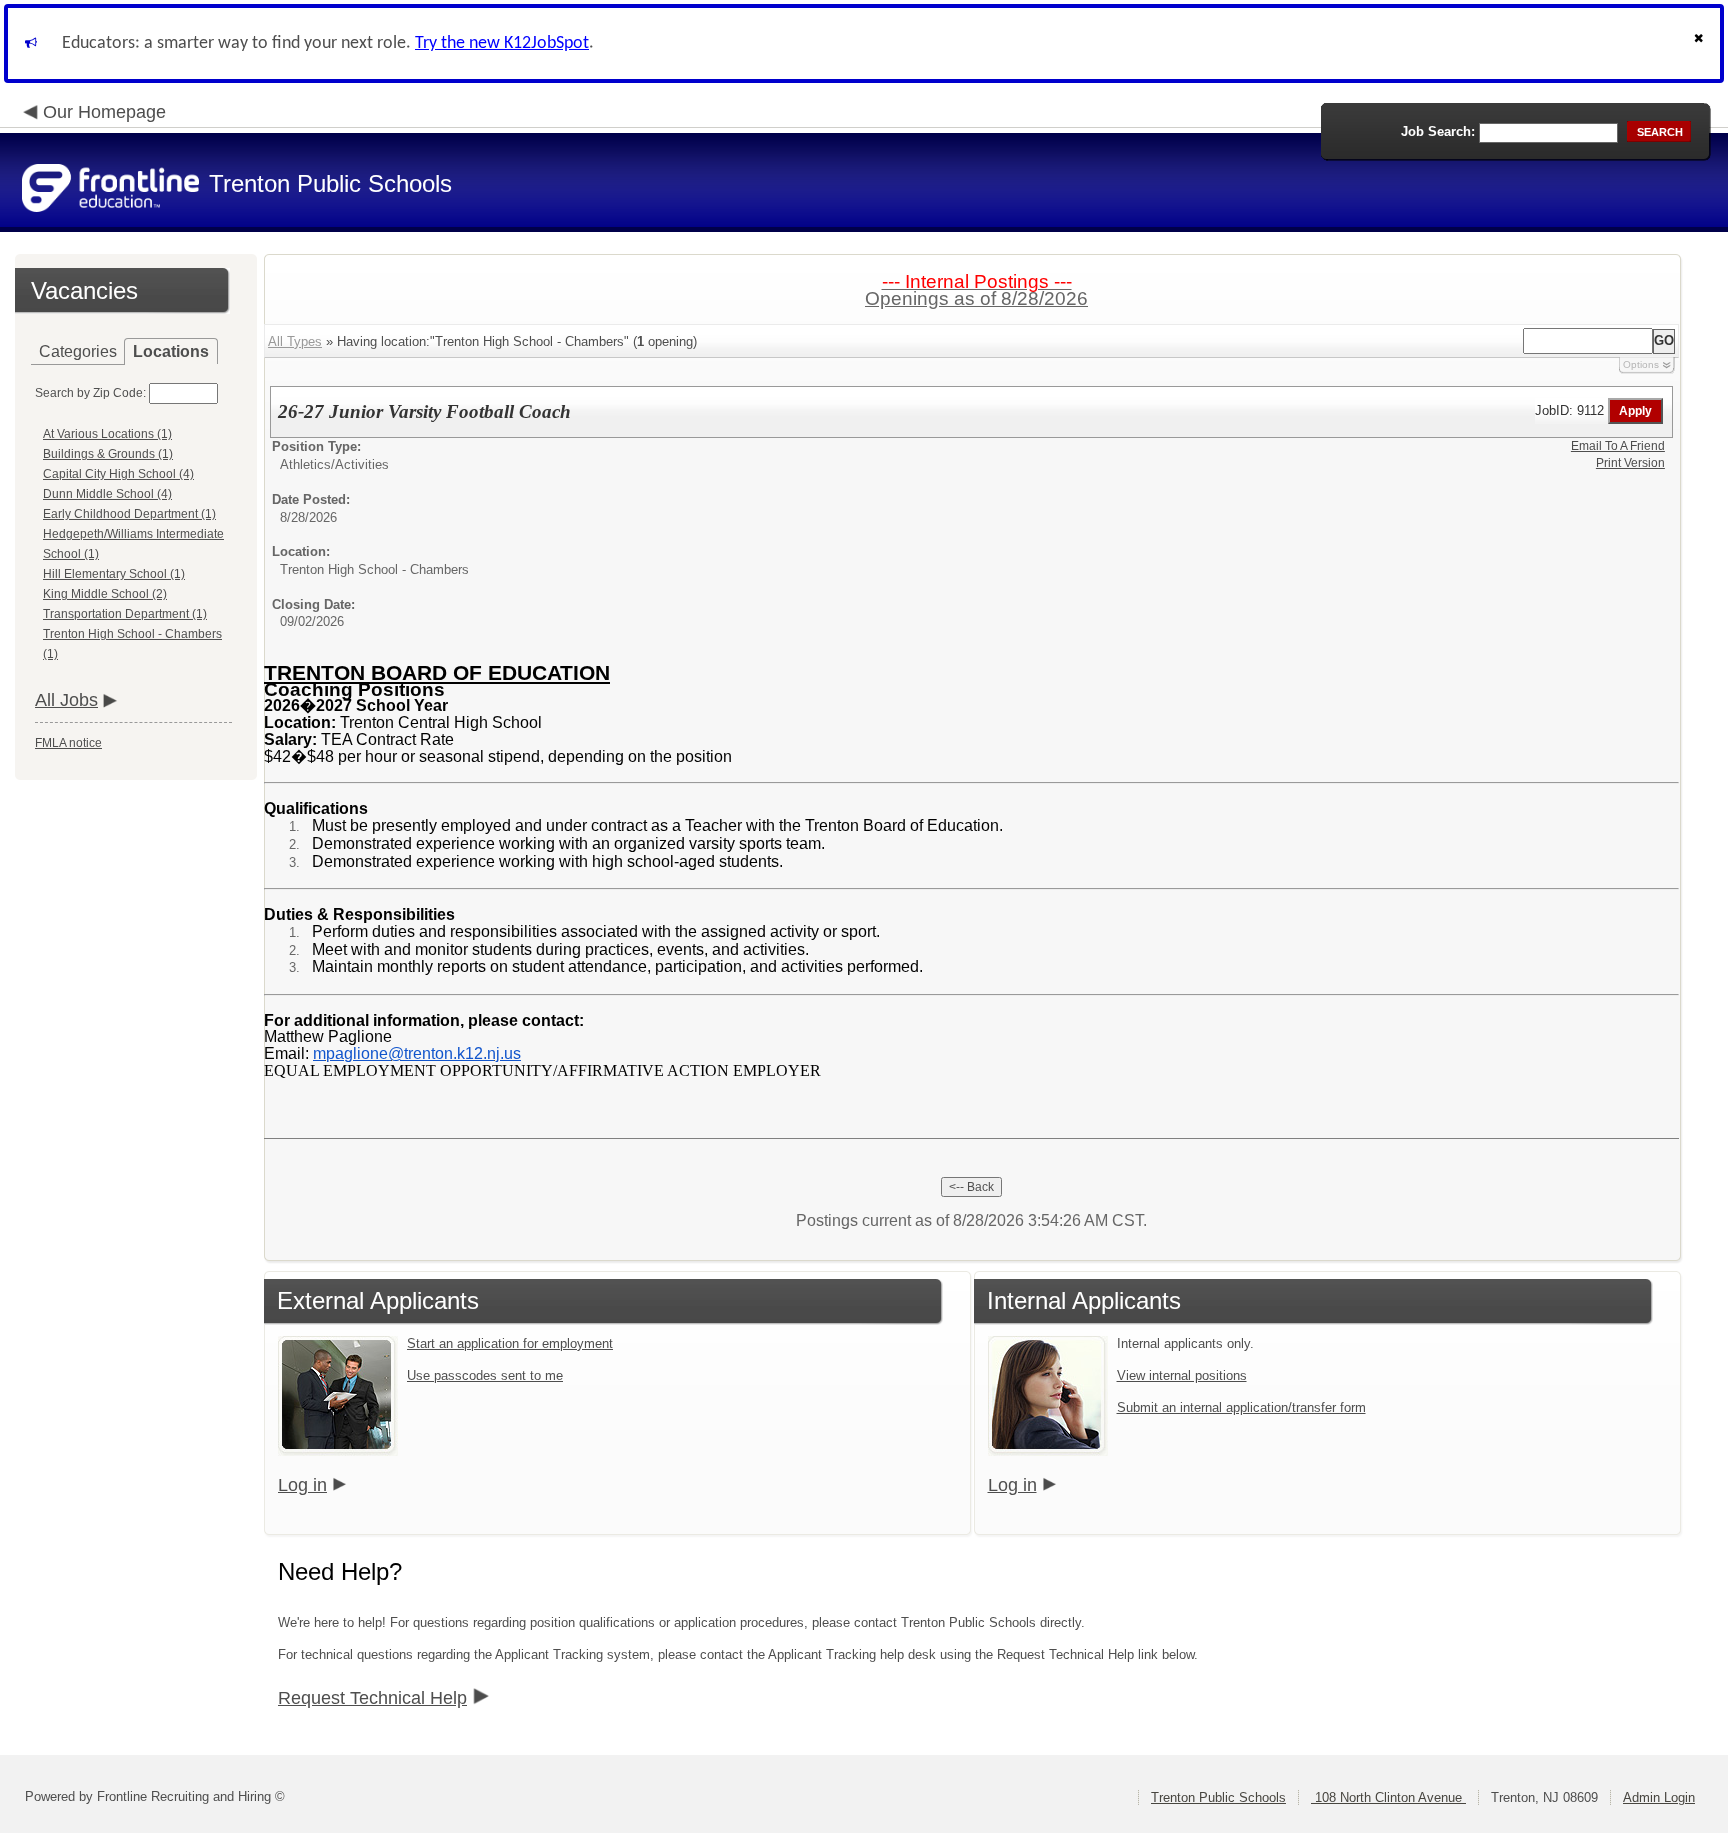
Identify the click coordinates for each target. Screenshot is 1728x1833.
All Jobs (66, 700)
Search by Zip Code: (90, 393)
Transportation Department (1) (125, 614)
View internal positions (1182, 1375)
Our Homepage (104, 112)
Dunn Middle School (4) (107, 494)
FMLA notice (68, 743)
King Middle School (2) (105, 594)
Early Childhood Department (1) (129, 514)
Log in (302, 1485)
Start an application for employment (510, 1343)
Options (1641, 364)
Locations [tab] (171, 351)
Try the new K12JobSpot (502, 43)
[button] (1701, 43)
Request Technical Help (372, 1698)
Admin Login (1659, 1797)
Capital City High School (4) (118, 474)
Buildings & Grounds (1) (108, 454)
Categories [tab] (78, 351)
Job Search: (1438, 131)
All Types (295, 341)
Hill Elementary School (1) (114, 574)
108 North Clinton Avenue (1388, 1797)
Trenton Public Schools (1218, 1797)
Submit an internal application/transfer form (1241, 1407)
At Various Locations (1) (107, 434)
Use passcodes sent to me (485, 1375)
